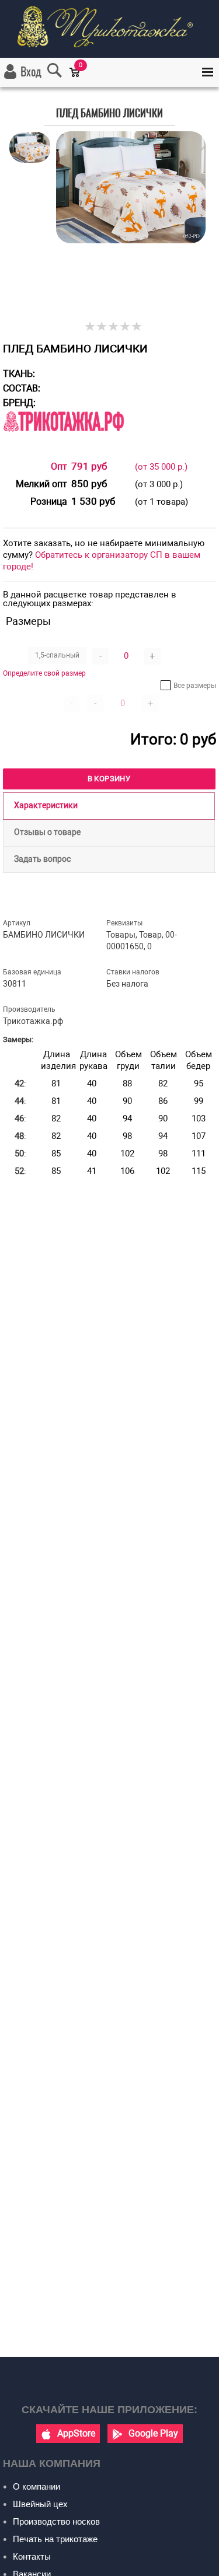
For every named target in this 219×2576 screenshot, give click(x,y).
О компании (36, 2486)
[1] (91, 327)
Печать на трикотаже (55, 2539)
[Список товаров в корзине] (80, 80)
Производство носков (56, 2521)
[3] (114, 327)
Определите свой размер (44, 673)
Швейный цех (40, 2504)
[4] (126, 327)
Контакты (32, 2556)
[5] (137, 327)
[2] (102, 327)
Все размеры (195, 686)
